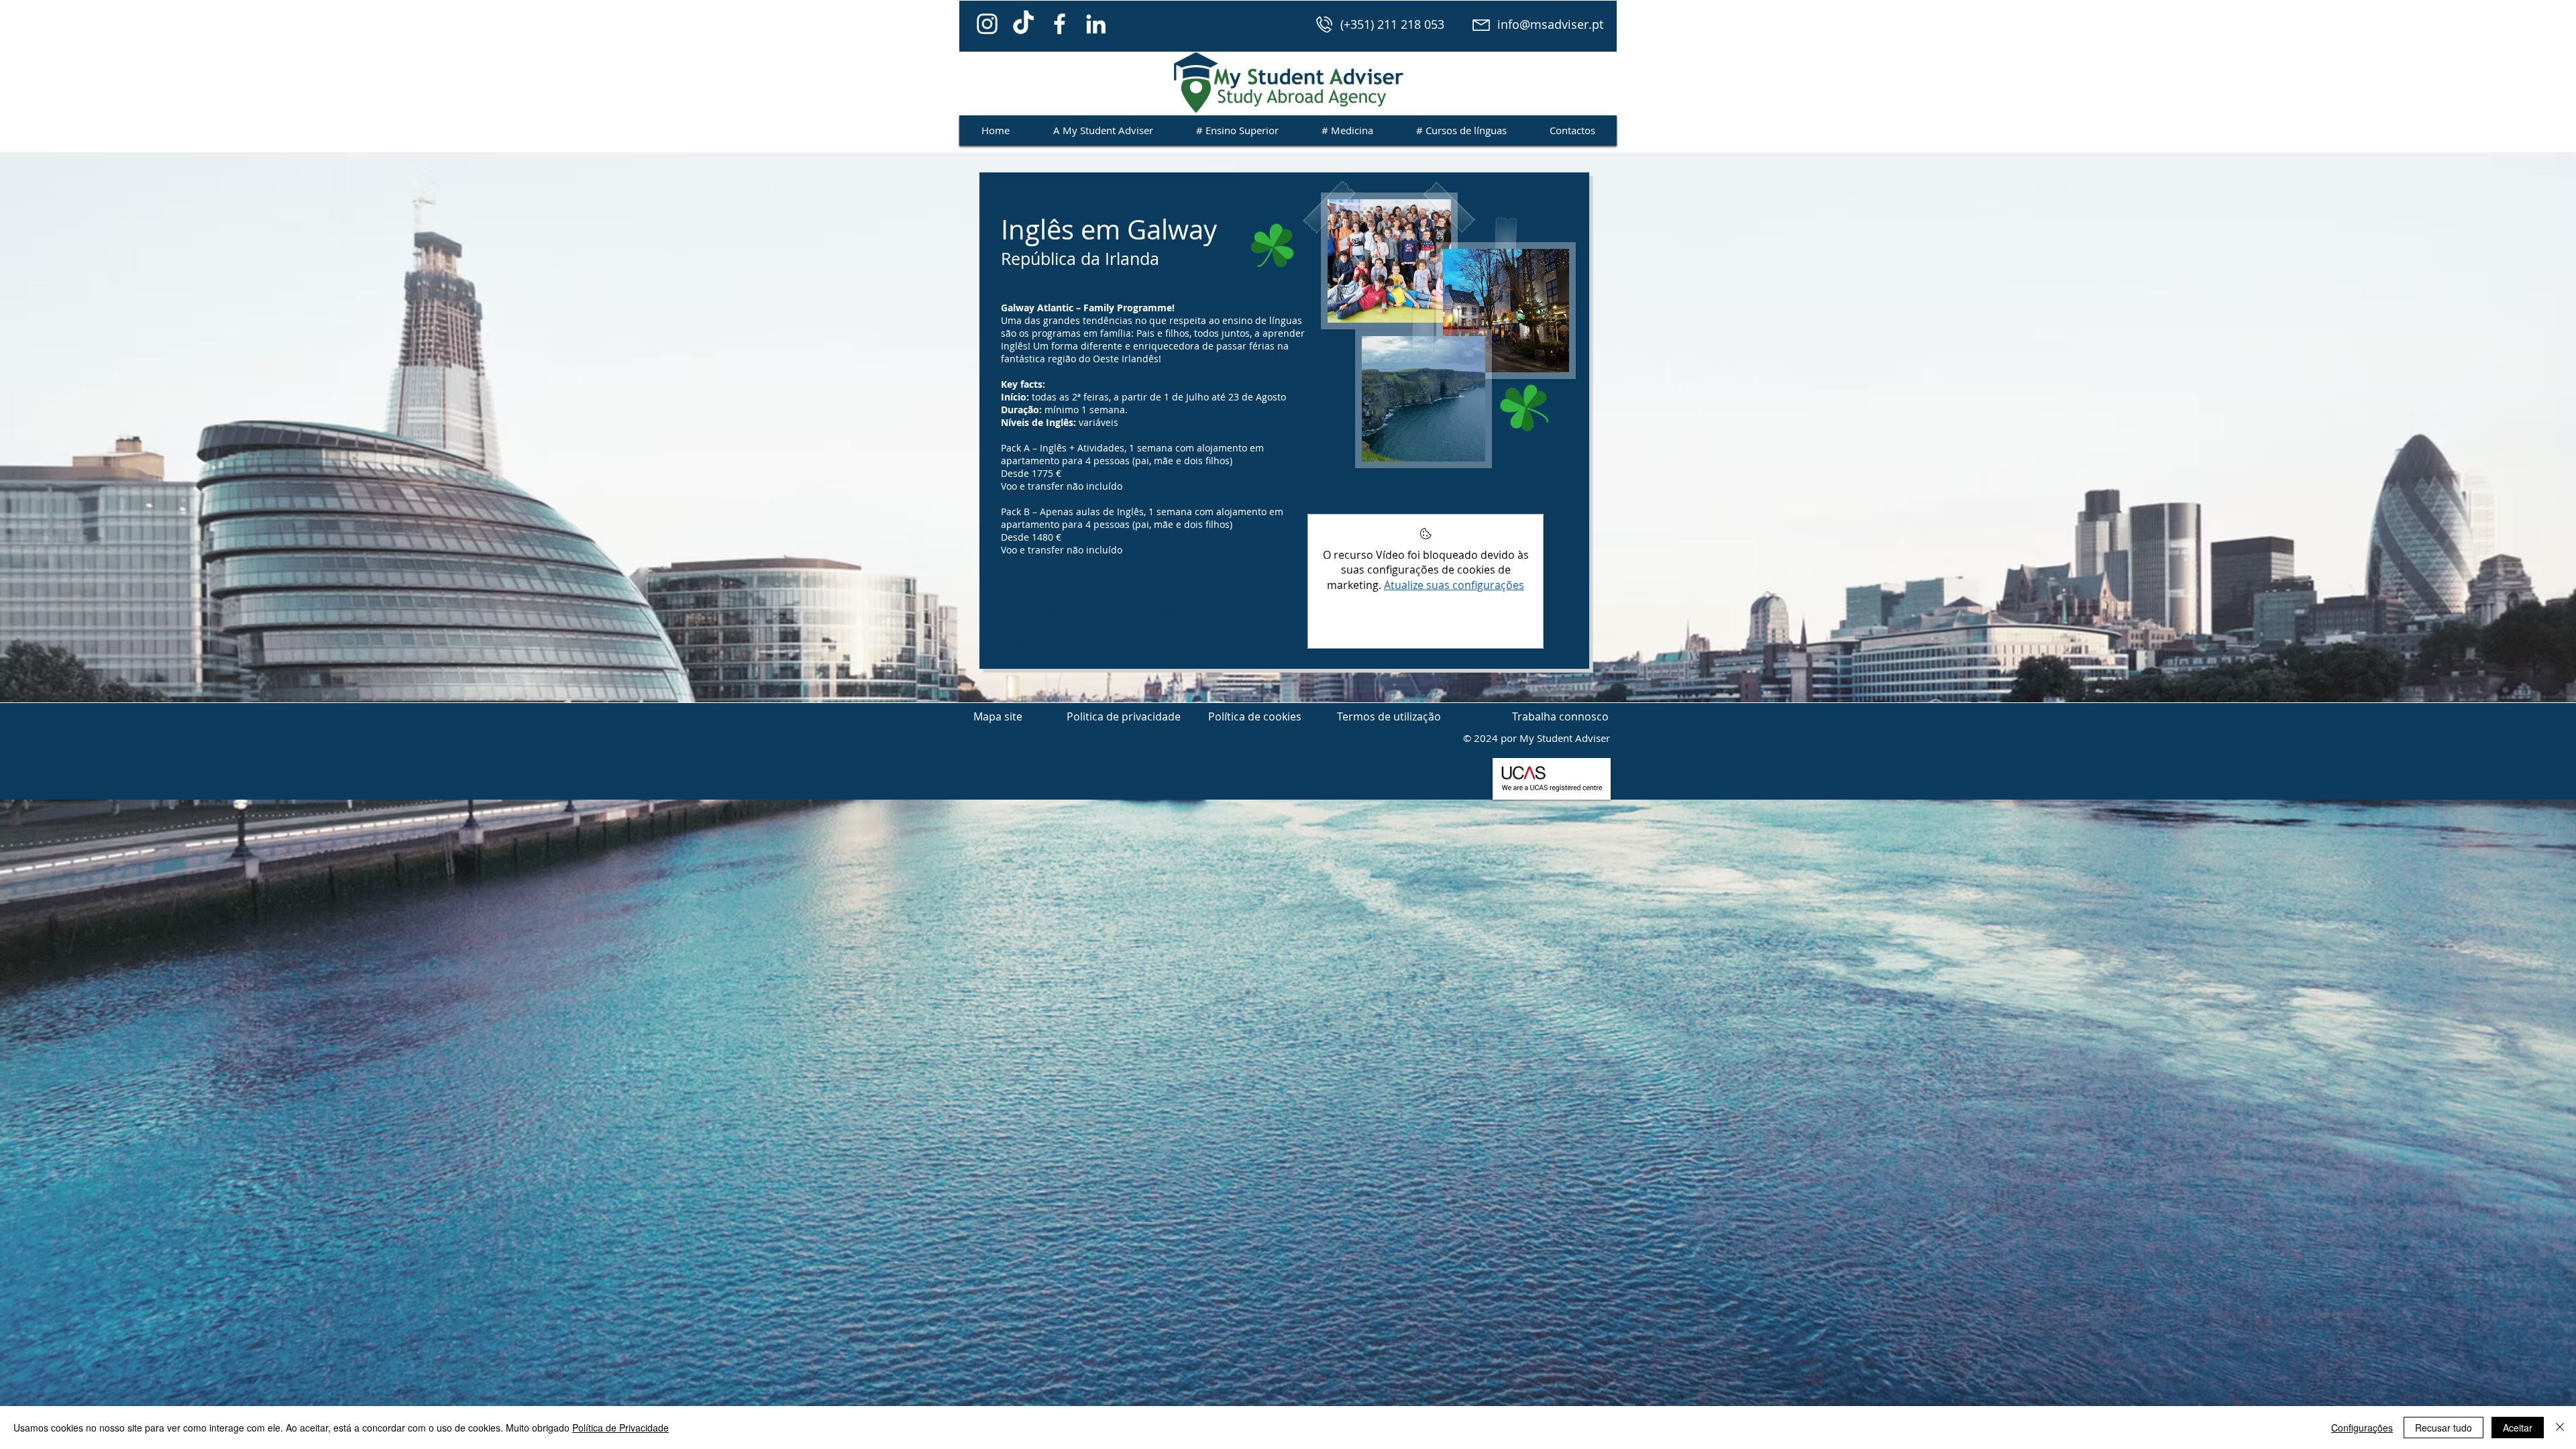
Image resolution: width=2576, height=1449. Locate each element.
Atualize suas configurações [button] (1454, 585)
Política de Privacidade (621, 1428)
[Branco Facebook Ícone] (1060, 24)
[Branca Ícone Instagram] (987, 24)
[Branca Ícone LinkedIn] (1096, 24)
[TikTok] (1023, 24)
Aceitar (2518, 1428)
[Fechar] (2560, 1428)
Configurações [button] (2362, 1428)
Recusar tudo (2444, 1428)
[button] (998, 716)
